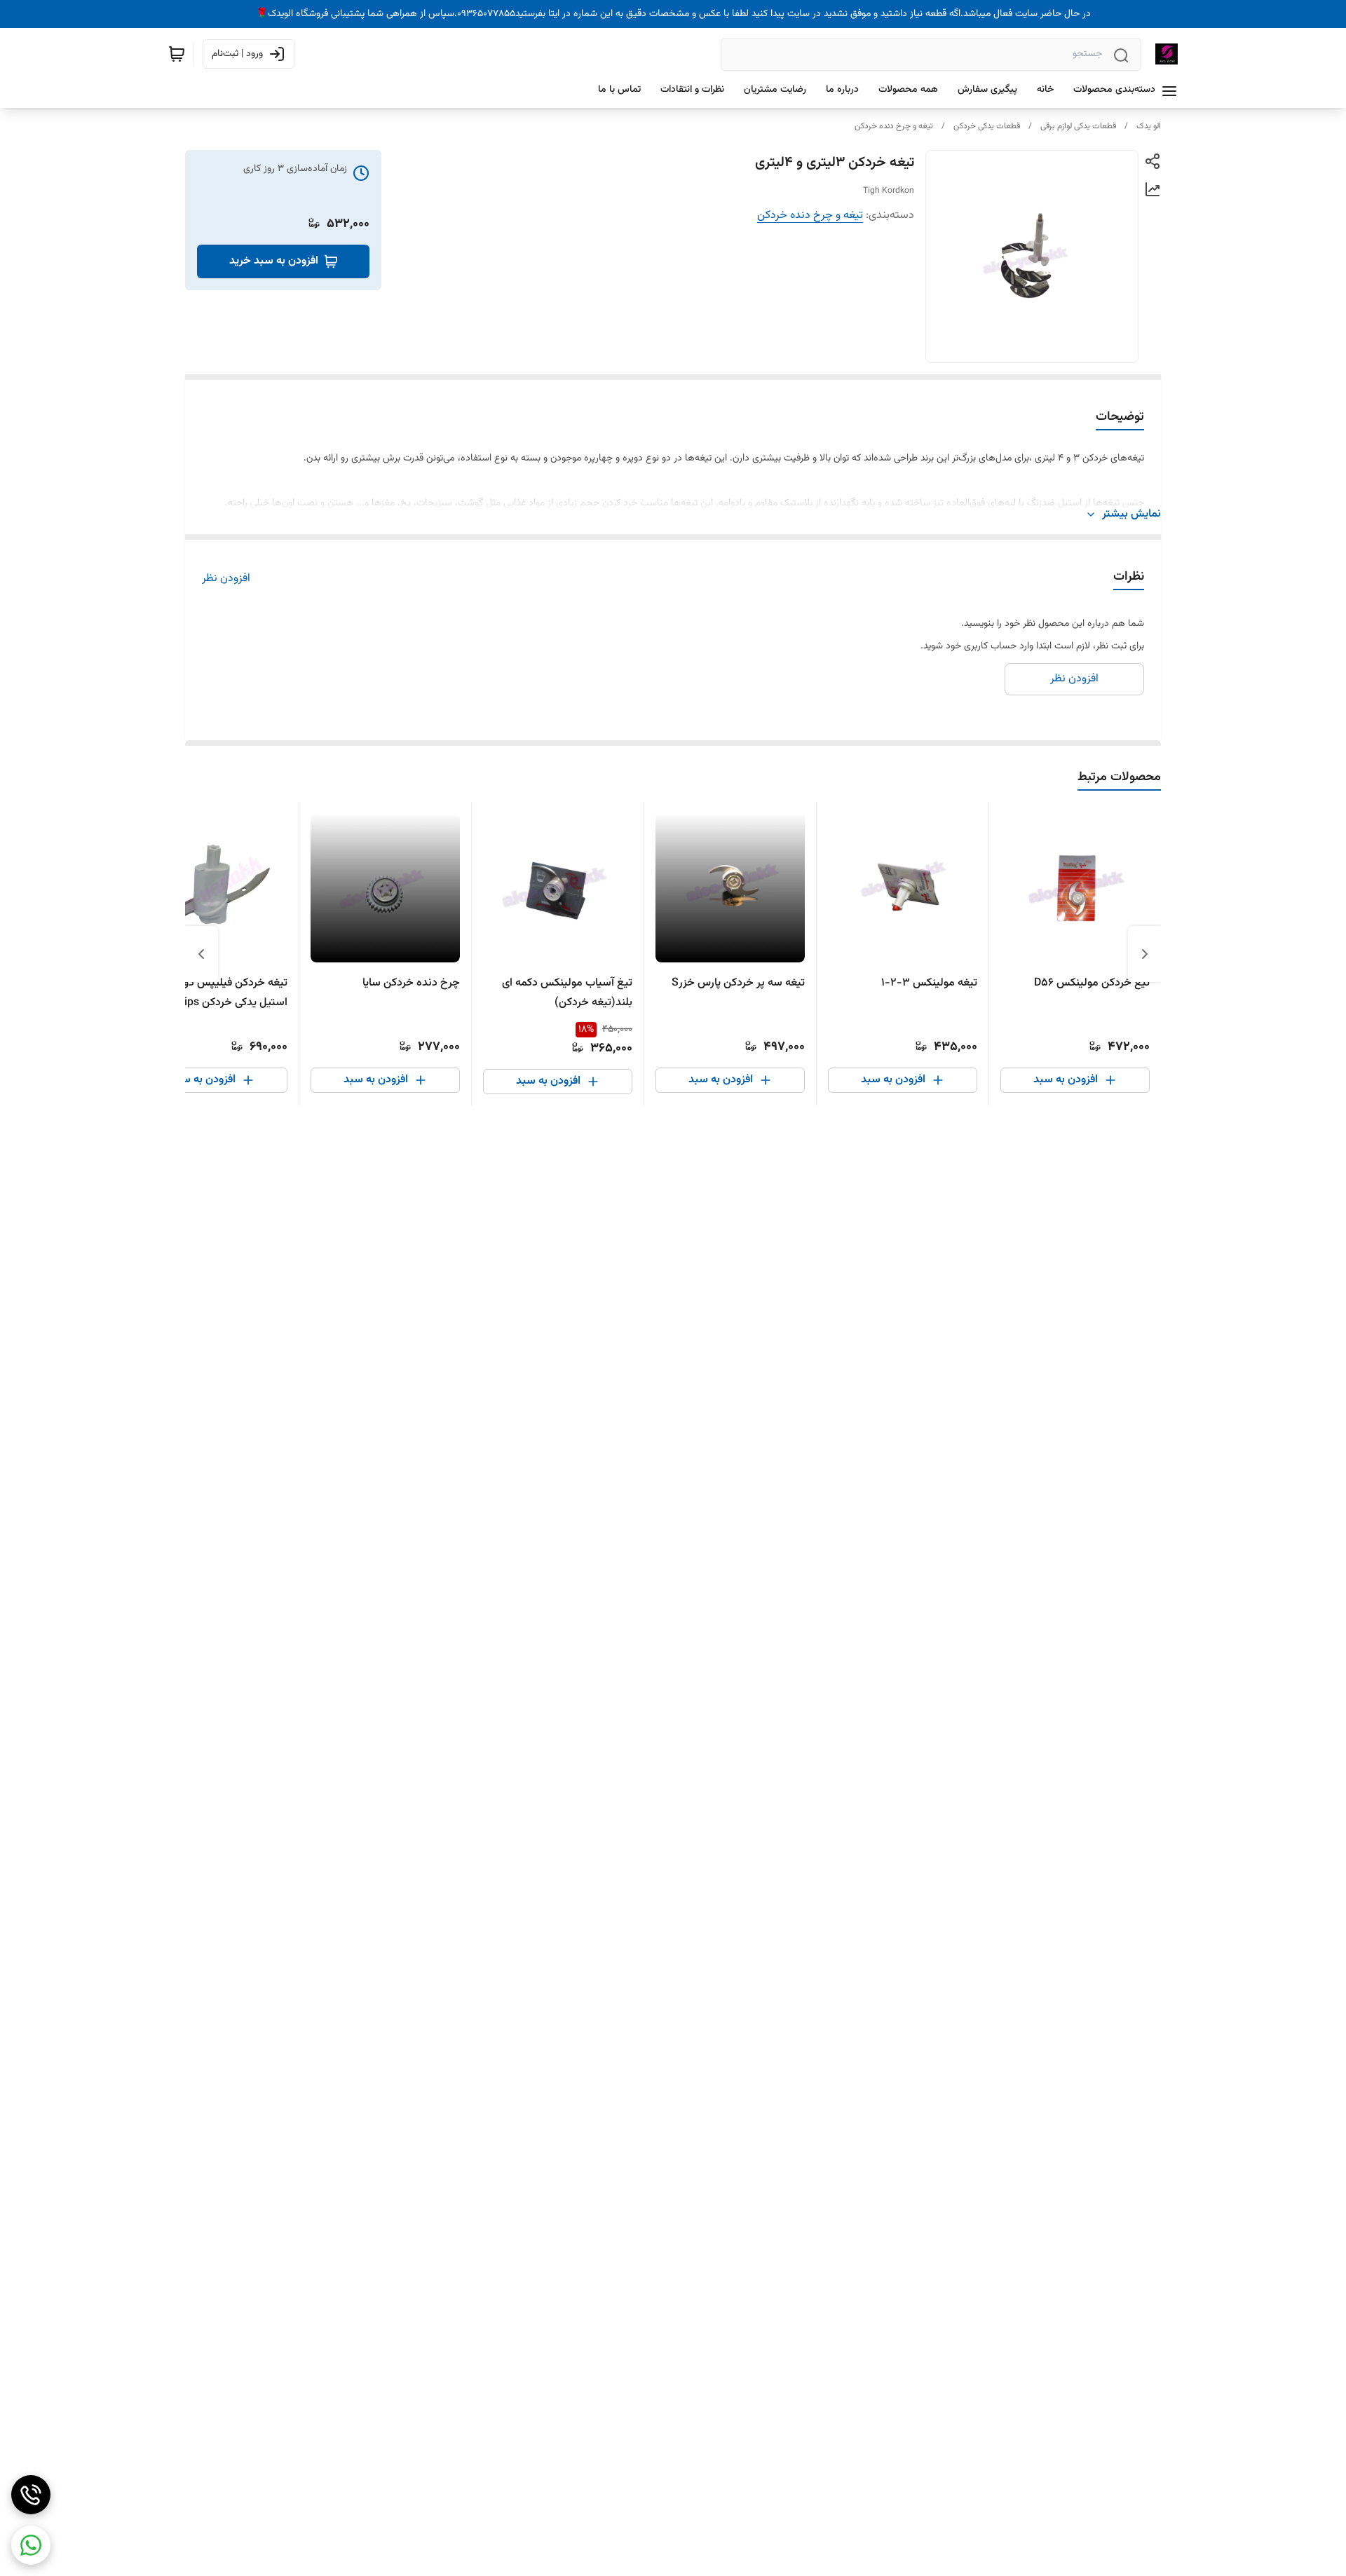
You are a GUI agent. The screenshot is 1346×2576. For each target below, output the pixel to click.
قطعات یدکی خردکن (987, 126)
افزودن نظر (226, 579)
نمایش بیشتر (1131, 514)
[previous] (1145, 954)
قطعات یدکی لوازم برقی (1078, 126)
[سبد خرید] (177, 54)
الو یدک (1149, 126)
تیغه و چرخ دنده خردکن (894, 126)
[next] (201, 954)
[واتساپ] (31, 2545)
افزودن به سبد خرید (274, 261)
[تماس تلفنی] (31, 2495)
